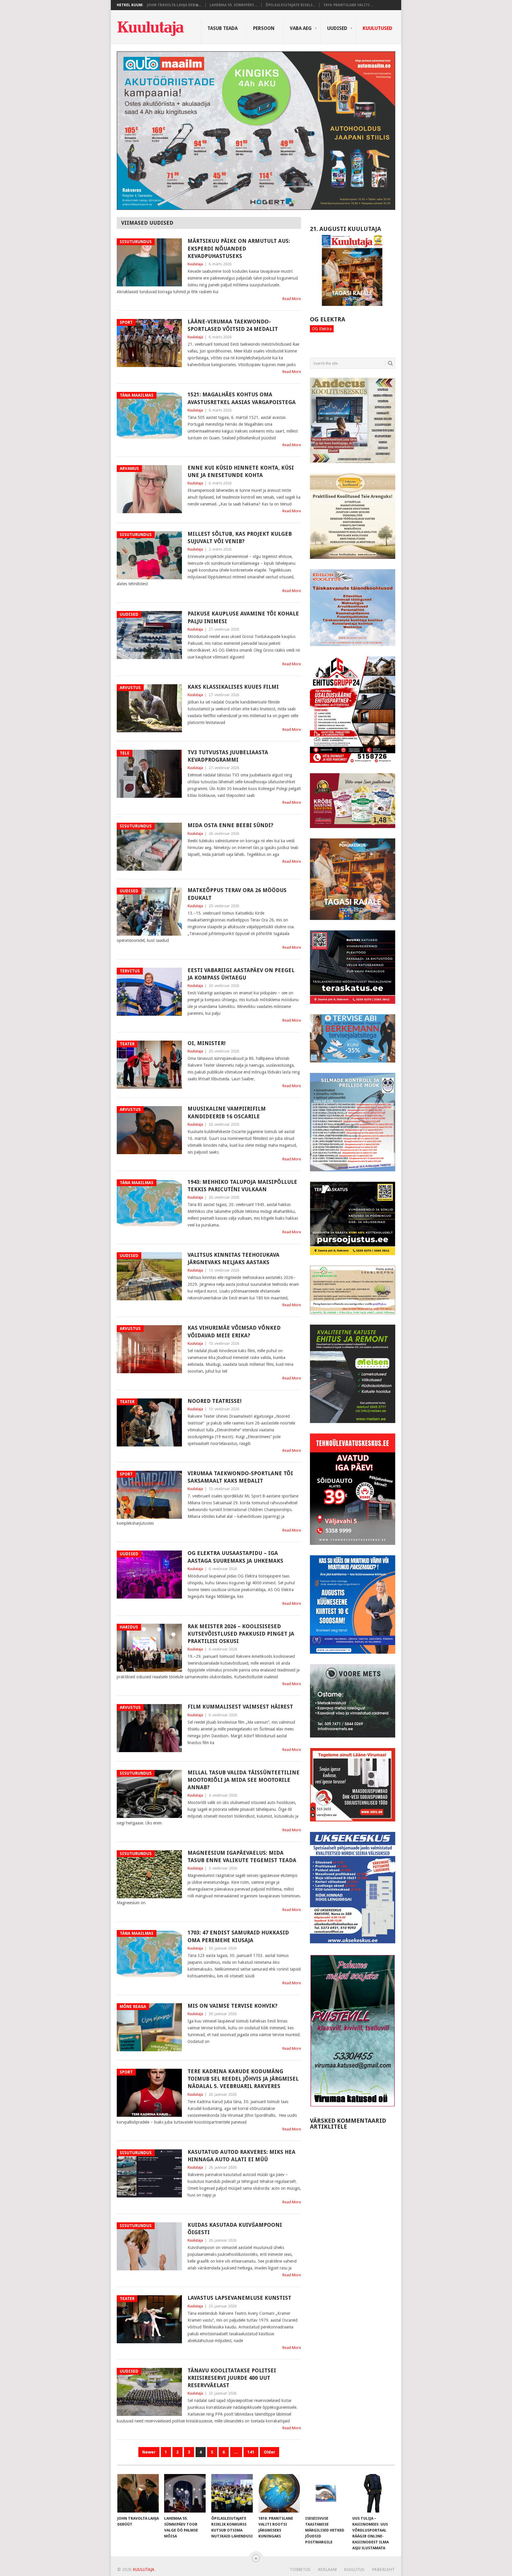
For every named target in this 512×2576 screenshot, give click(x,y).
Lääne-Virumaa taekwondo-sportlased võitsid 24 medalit (233, 325)
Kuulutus (354, 2569)
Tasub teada (223, 28)
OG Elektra (322, 329)
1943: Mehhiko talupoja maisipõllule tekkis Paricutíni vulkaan (242, 1186)
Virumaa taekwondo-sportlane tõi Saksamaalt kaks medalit (240, 1477)
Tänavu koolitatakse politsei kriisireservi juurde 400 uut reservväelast (232, 2378)
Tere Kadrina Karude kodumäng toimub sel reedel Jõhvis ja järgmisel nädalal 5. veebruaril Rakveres (243, 2079)
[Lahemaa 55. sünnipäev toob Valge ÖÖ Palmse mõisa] (185, 2493)
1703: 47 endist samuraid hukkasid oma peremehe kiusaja (238, 1936)
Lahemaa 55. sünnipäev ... (233, 5)
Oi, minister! (207, 1043)
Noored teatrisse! (215, 1401)
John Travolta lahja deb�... (174, 5)
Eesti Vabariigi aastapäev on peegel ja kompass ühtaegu (241, 974)
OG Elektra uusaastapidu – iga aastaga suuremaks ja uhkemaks (235, 1557)
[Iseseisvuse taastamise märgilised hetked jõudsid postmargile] (326, 2493)
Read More (292, 299)
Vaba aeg (301, 28)
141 (251, 2452)
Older (269, 2452)
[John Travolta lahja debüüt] (138, 2493)
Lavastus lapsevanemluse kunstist (239, 2298)
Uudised (337, 28)
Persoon (264, 28)
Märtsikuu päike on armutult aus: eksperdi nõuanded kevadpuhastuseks (239, 248)
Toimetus (300, 2569)
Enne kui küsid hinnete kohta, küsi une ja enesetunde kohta (241, 471)
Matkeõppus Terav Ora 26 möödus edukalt (237, 894)
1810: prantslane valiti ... (348, 5)
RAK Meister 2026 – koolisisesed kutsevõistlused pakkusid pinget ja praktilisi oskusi (241, 1634)
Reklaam (327, 2569)
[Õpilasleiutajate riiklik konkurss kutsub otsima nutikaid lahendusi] (232, 2493)
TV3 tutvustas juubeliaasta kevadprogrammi (228, 756)
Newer (149, 2452)
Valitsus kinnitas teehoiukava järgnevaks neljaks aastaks (233, 1259)
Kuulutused (377, 28)
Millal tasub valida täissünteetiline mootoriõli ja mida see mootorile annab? (244, 1780)
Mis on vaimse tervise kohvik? (232, 2006)
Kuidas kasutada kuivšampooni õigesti (235, 2229)
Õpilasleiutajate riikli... (290, 5)
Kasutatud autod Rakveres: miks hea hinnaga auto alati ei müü (241, 2156)
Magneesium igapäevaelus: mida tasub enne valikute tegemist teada (242, 1856)
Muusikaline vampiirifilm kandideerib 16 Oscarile (227, 1112)
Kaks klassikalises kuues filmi (233, 687)
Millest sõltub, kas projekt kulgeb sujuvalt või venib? (240, 537)
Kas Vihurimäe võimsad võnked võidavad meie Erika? (234, 1331)
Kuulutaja (195, 264)
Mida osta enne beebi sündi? (230, 825)
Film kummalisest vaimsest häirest (240, 1707)
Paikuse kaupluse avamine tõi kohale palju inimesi (243, 617)
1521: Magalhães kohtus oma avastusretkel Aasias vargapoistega (242, 398)
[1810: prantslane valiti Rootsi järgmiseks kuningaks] (279, 2493)
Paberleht (383, 2569)
